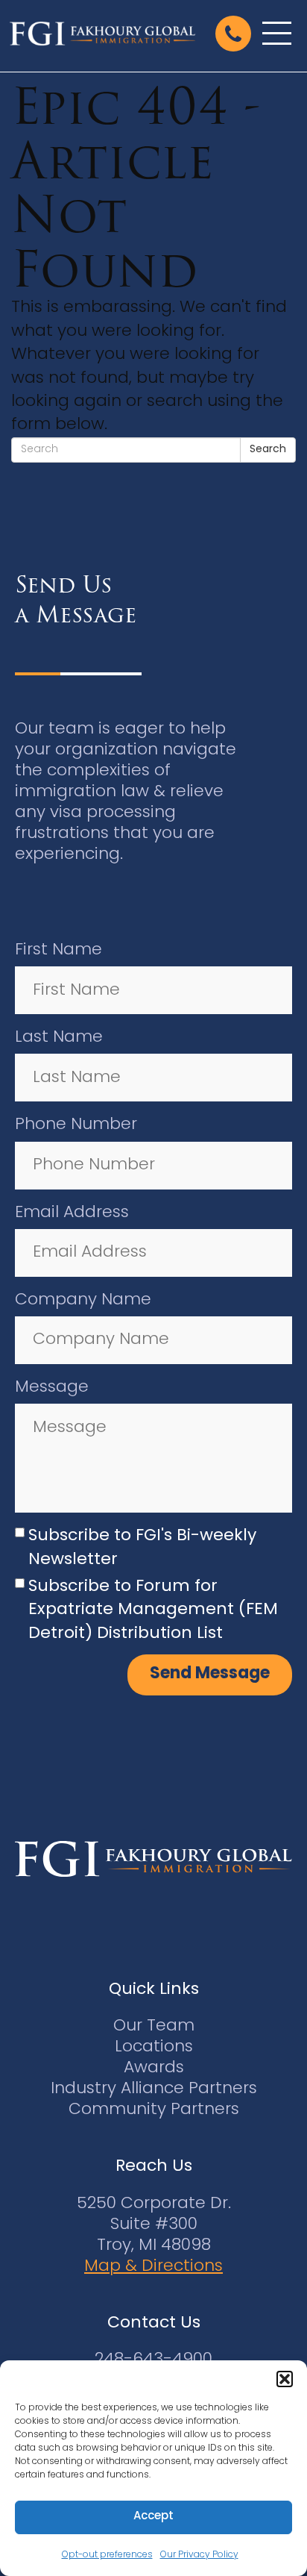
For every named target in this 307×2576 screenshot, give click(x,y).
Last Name (59, 1038)
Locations (154, 2047)
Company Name (83, 1300)
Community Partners (154, 2110)
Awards (154, 2068)
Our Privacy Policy (199, 2555)
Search (268, 450)
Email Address (72, 1213)
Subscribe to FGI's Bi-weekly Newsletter (142, 1548)
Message (52, 1388)
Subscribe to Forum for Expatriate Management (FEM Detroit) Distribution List (153, 1610)
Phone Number (76, 1125)
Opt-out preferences (107, 2555)
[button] (285, 2379)
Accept (153, 2517)
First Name (58, 950)
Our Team (154, 2026)
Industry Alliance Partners (154, 2089)
